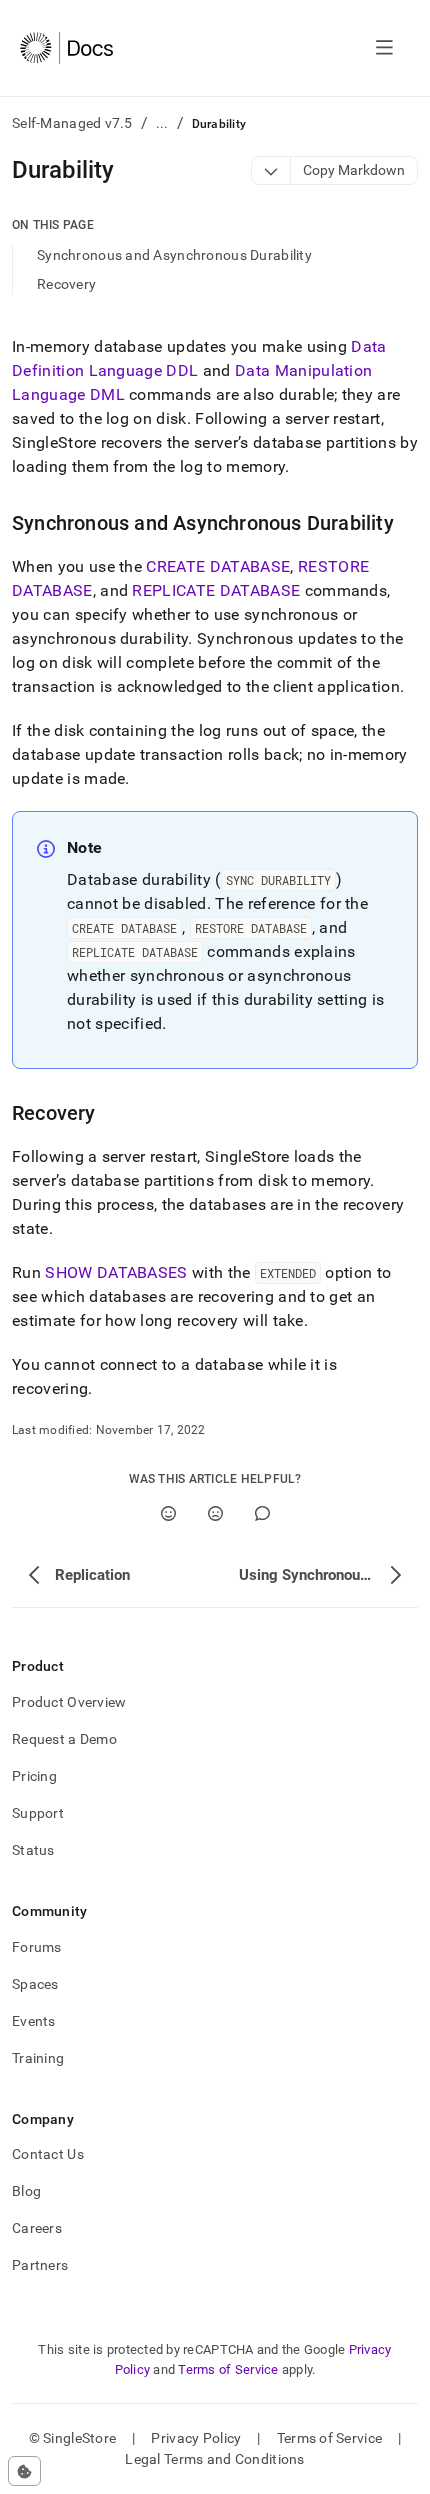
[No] (215, 1513)
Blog (26, 2191)
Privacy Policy (196, 2438)
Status (33, 1850)
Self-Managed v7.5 (72, 123)
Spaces (35, 1984)
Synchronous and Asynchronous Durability (174, 255)
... (162, 123)
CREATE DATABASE (218, 566)
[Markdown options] (271, 170)
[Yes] (168, 1513)
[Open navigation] (384, 48)
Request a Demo (64, 1739)
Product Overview (69, 1702)
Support (38, 1813)
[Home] (66, 48)
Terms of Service (228, 2369)
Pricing (34, 1776)
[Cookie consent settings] (24, 2471)
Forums (37, 1947)
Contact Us (48, 2154)
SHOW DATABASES (116, 1272)
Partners (40, 2265)
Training (38, 2058)
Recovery (66, 284)
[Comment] (262, 1513)
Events (34, 2021)
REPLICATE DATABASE (216, 590)
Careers (37, 2228)
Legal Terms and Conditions (214, 2459)
